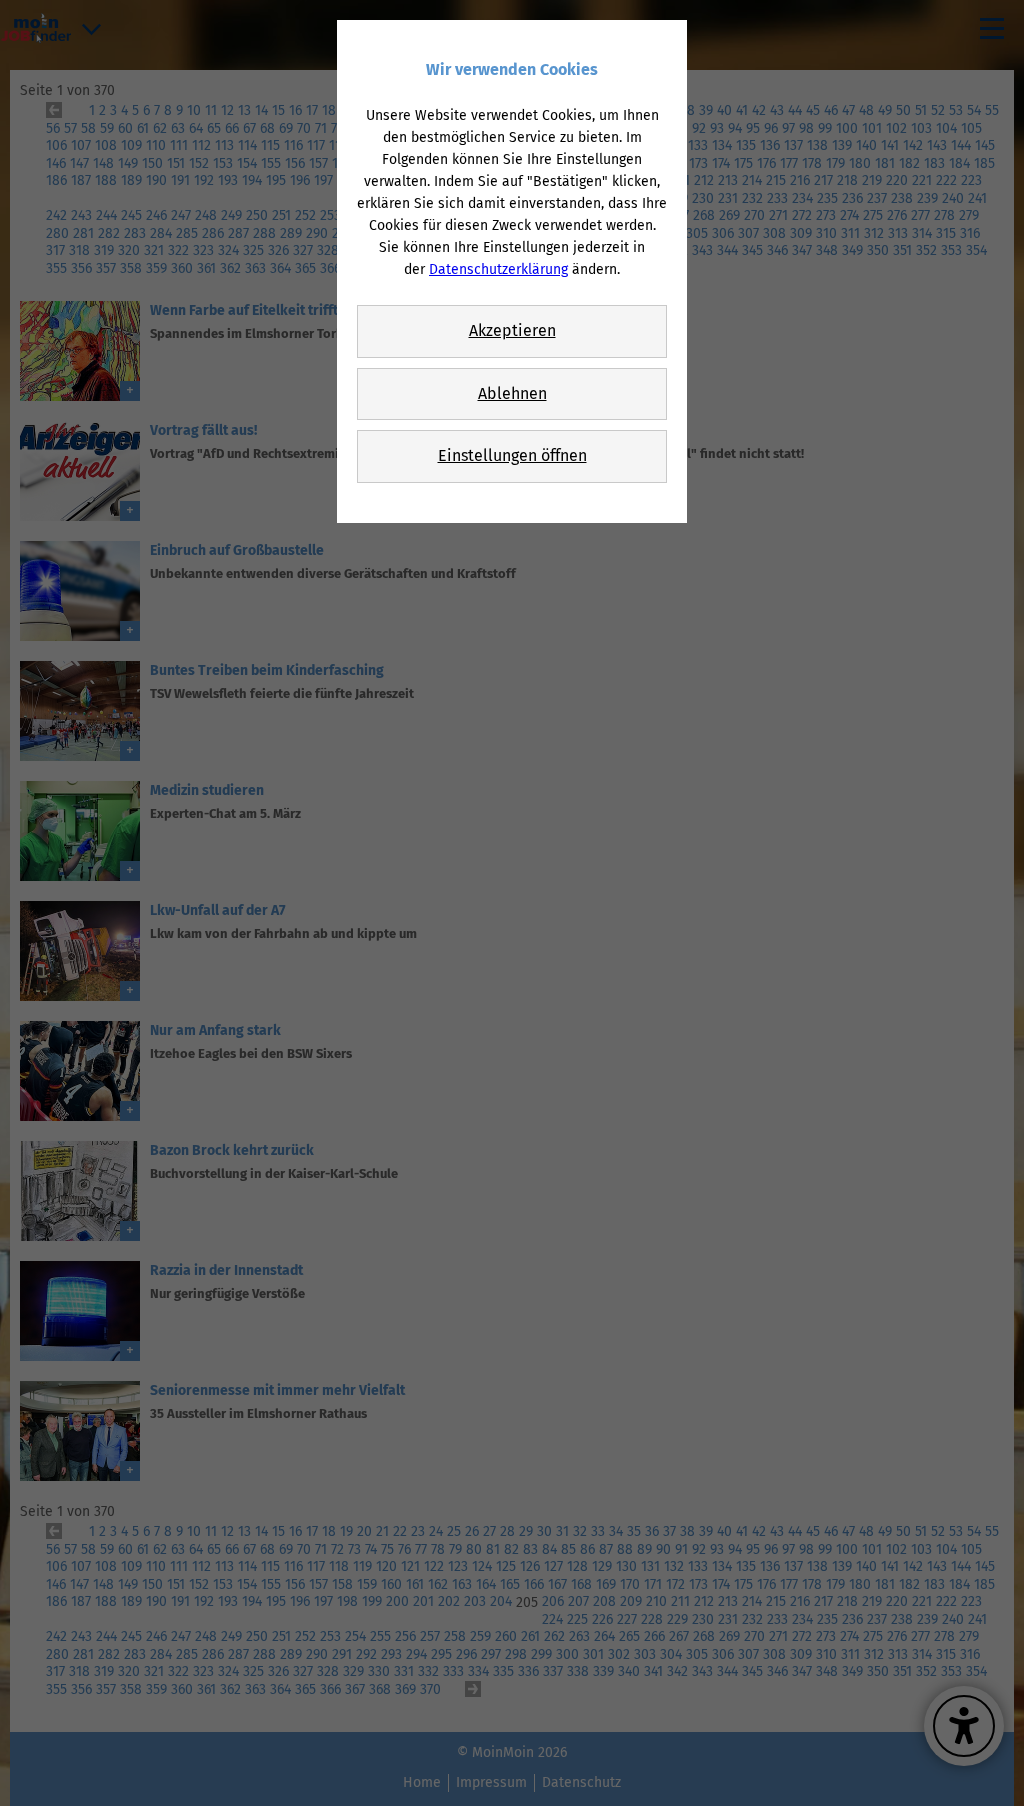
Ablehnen (512, 393)
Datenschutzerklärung (498, 269)
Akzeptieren (512, 330)
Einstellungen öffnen (512, 455)
